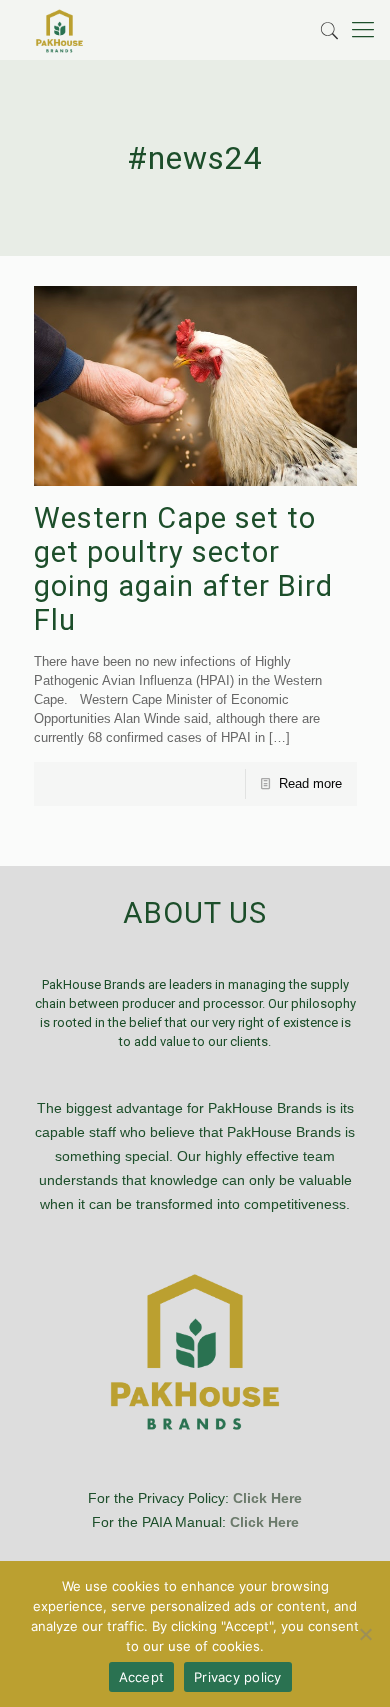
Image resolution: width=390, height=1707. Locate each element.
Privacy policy (238, 1677)
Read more (310, 783)
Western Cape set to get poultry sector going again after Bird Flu (183, 569)
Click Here (267, 1498)
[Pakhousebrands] (59, 30)
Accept (142, 1677)
